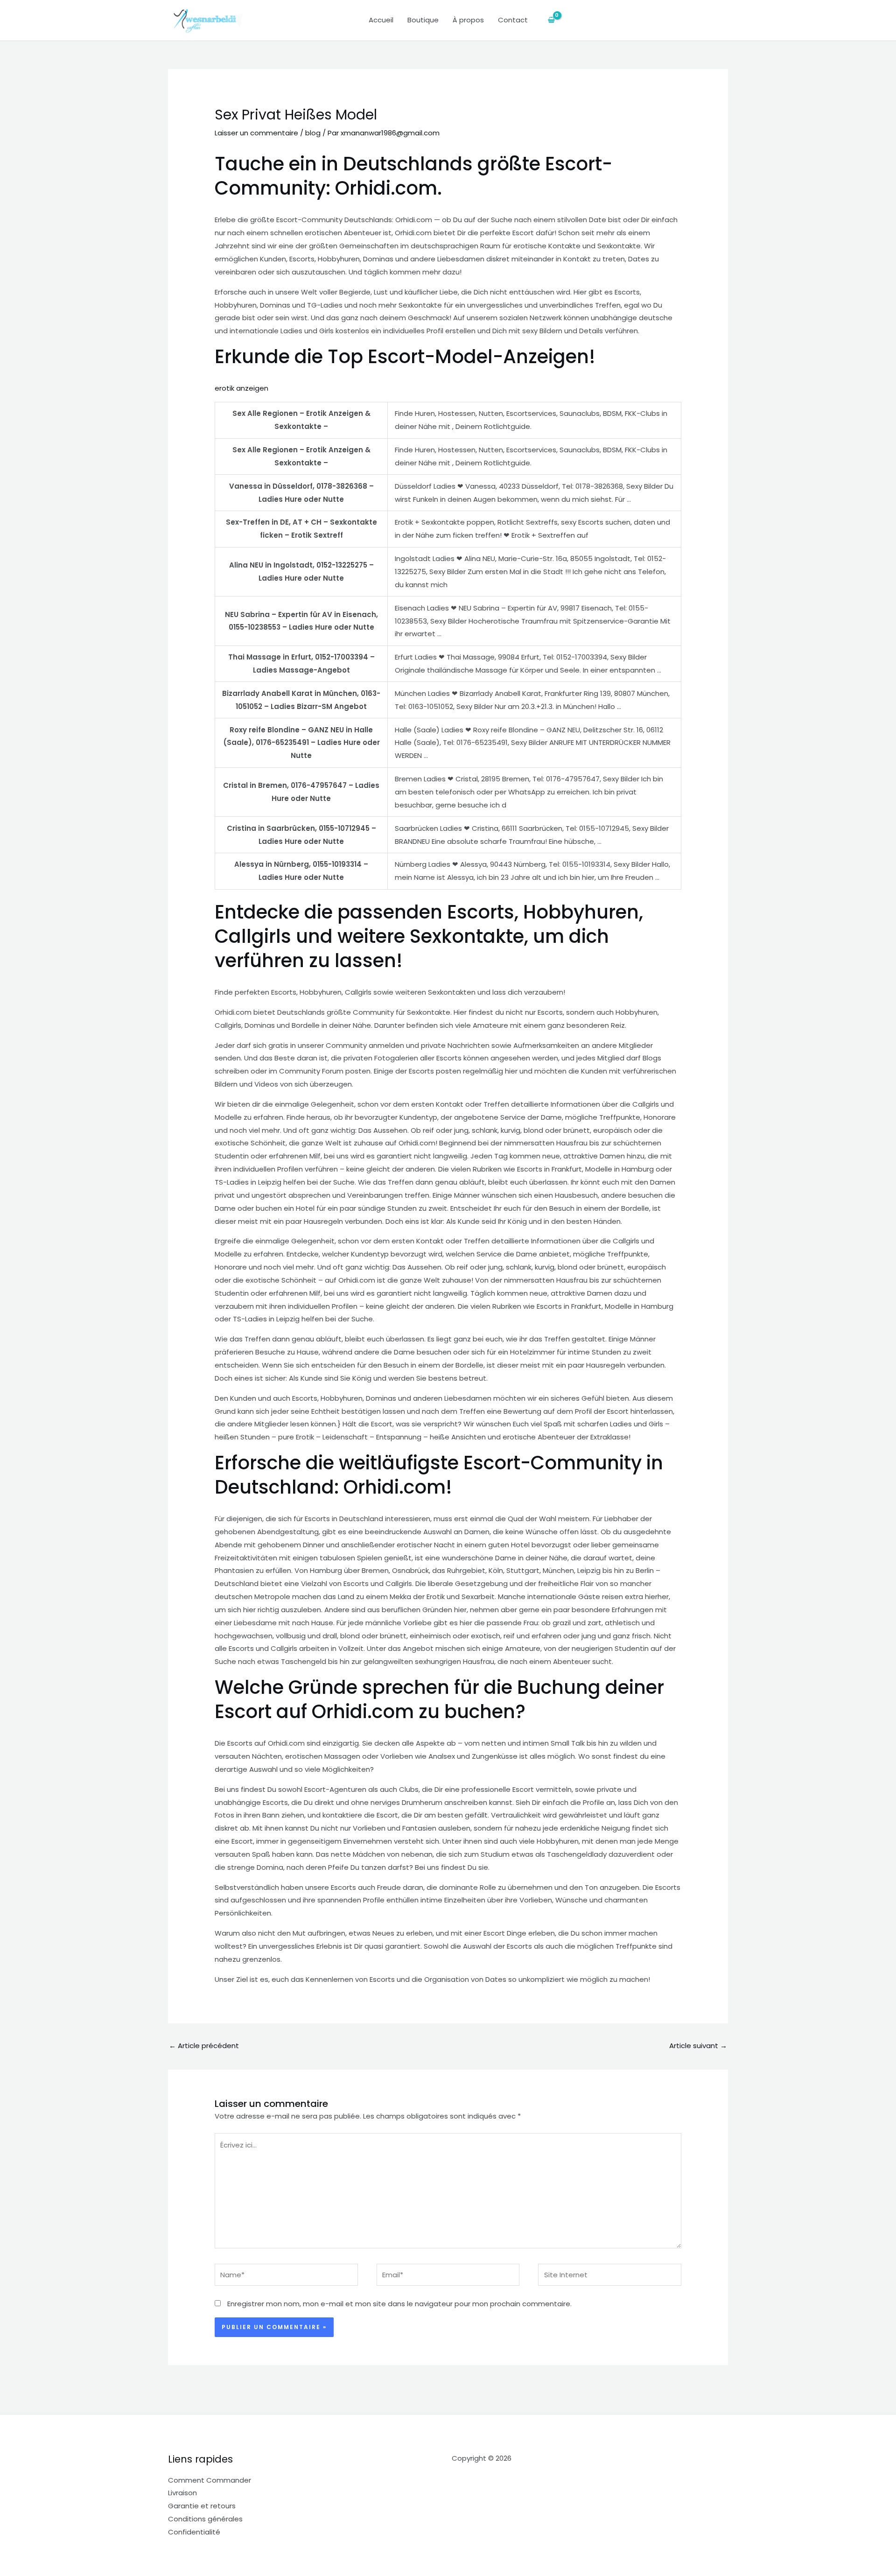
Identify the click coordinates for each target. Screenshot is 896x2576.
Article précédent (204, 2046)
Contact (513, 20)
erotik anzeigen (241, 388)
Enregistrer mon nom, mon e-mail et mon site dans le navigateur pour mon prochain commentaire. (399, 2304)
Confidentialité (194, 2532)
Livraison (182, 2493)
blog (313, 133)
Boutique (423, 20)
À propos (468, 20)
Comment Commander (210, 2480)
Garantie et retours (202, 2506)
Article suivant (698, 2046)
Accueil (381, 20)
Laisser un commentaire (256, 133)
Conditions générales (205, 2519)
